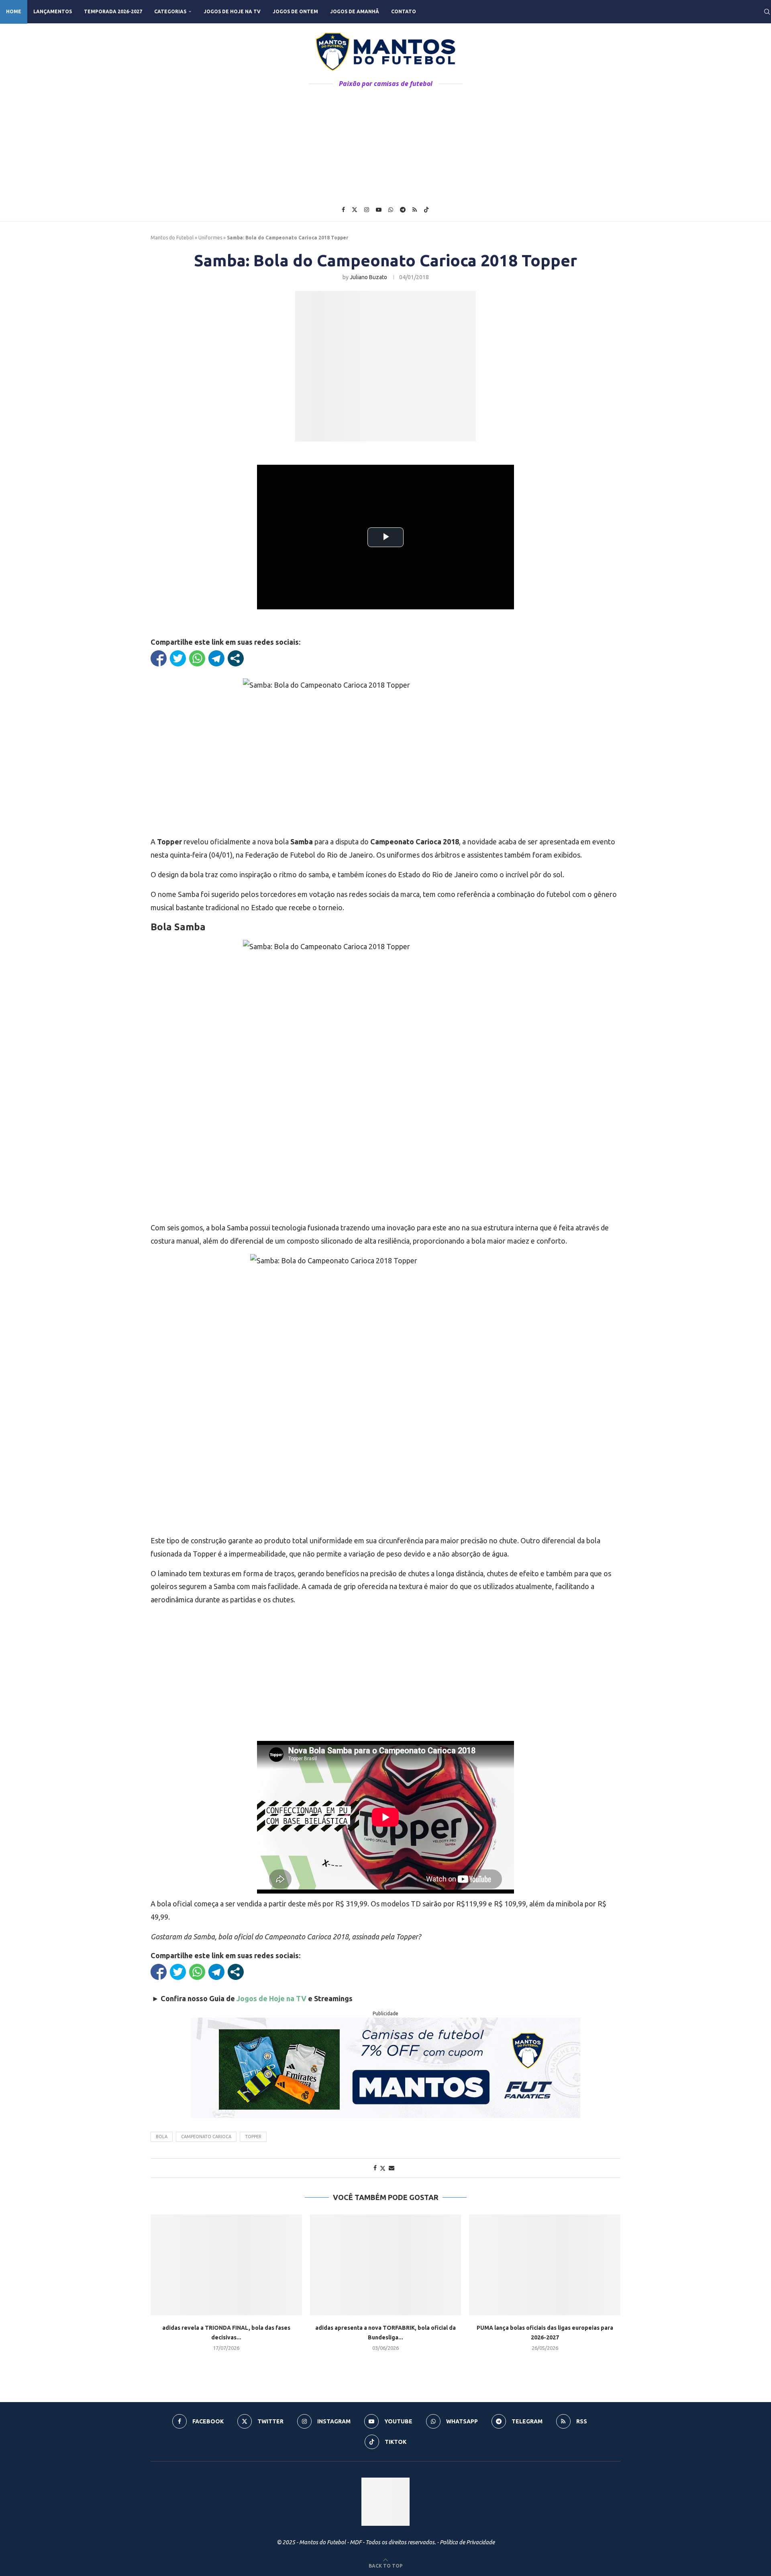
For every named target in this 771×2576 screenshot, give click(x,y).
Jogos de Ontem (295, 11)
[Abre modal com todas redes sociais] (236, 658)
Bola (162, 2137)
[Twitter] (355, 210)
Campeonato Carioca (206, 2137)
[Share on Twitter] (383, 2168)
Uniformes (210, 238)
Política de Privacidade (467, 2542)
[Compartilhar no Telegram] (216, 658)
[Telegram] (403, 210)
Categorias (170, 11)
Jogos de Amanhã (355, 11)
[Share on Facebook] (375, 2168)
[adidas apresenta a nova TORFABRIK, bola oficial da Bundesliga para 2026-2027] (386, 2265)
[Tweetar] (178, 658)
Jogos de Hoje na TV (232, 11)
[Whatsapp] (391, 210)
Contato (404, 11)
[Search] (767, 12)
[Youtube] (379, 210)
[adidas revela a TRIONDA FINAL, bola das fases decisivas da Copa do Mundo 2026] (226, 2265)
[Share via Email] (392, 2168)
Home (14, 11)
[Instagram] (367, 210)
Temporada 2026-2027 (113, 11)
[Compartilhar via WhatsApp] (197, 658)
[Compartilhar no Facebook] (159, 658)
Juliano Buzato (368, 277)
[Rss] (415, 210)
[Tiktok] (426, 210)
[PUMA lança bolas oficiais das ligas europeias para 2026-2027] (545, 2265)
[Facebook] (343, 210)
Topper (253, 2137)
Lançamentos (53, 11)
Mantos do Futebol (172, 238)
